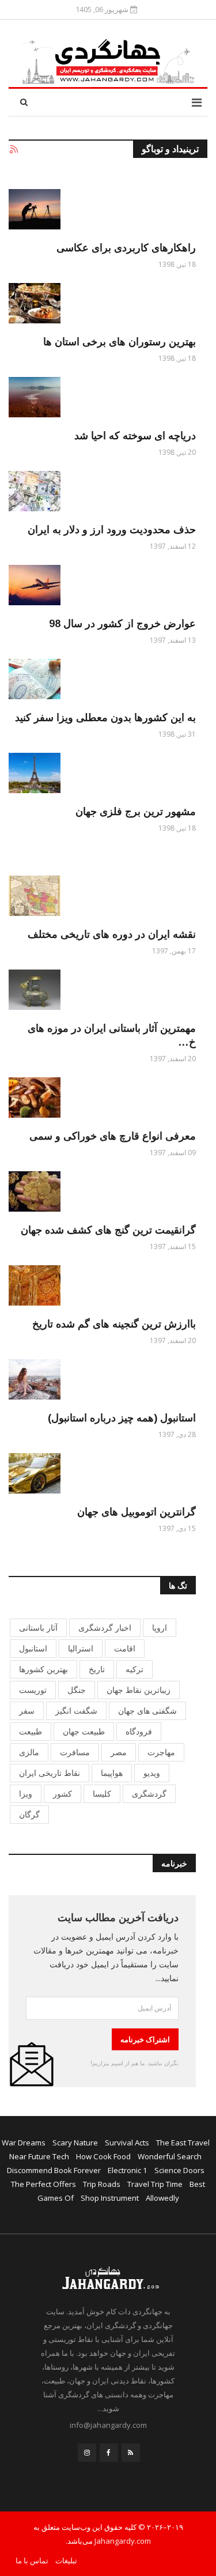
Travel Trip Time (155, 2184)
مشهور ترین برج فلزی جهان (136, 812)
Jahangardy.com (123, 2541)
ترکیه (134, 1669)
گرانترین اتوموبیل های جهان (137, 1512)
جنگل (77, 1690)
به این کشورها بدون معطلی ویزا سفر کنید (105, 718)
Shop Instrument (110, 2198)
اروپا (160, 1628)
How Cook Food (103, 2156)
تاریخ (97, 1669)
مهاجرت (161, 1752)
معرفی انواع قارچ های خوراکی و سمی (113, 1136)
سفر (27, 1711)
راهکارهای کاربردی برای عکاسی (126, 248)
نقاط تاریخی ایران (50, 1773)
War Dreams (24, 2143)
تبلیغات (66, 2560)
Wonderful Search (170, 2156)
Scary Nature (75, 2143)
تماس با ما (32, 2560)
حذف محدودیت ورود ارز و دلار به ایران (112, 530)
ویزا (26, 1794)
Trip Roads (102, 2184)
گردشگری (149, 1794)
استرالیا (81, 1648)
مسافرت (75, 1752)
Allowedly (162, 2198)
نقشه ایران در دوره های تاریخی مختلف (112, 934)
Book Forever (77, 2170)
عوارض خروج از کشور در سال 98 (122, 624)
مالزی (29, 1752)
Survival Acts (127, 2143)
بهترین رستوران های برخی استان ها (120, 342)
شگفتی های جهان (147, 1711)
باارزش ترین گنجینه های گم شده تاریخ (114, 1324)
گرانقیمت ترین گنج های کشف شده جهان (108, 1230)
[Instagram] (87, 2453)
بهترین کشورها (43, 1669)
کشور (62, 1794)
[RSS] (131, 2453)
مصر (119, 1752)
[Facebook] (109, 2453)
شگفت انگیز (76, 1711)
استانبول (33, 1648)
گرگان (29, 1814)
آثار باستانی (38, 1628)
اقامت (125, 1648)
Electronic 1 (128, 2170)
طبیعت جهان (84, 1731)
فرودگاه (139, 1731)
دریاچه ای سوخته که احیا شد (135, 436)
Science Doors (179, 2170)
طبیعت (31, 1731)
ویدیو (152, 1773)
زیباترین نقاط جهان (139, 1690)
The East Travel (183, 2143)
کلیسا (102, 1794)
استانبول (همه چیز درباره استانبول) (122, 1418)
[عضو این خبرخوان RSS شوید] (13, 150)
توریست (33, 1690)
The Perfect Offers (43, 2184)
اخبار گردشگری (105, 1628)
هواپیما (112, 1773)
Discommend (30, 2170)
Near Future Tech (39, 2156)
